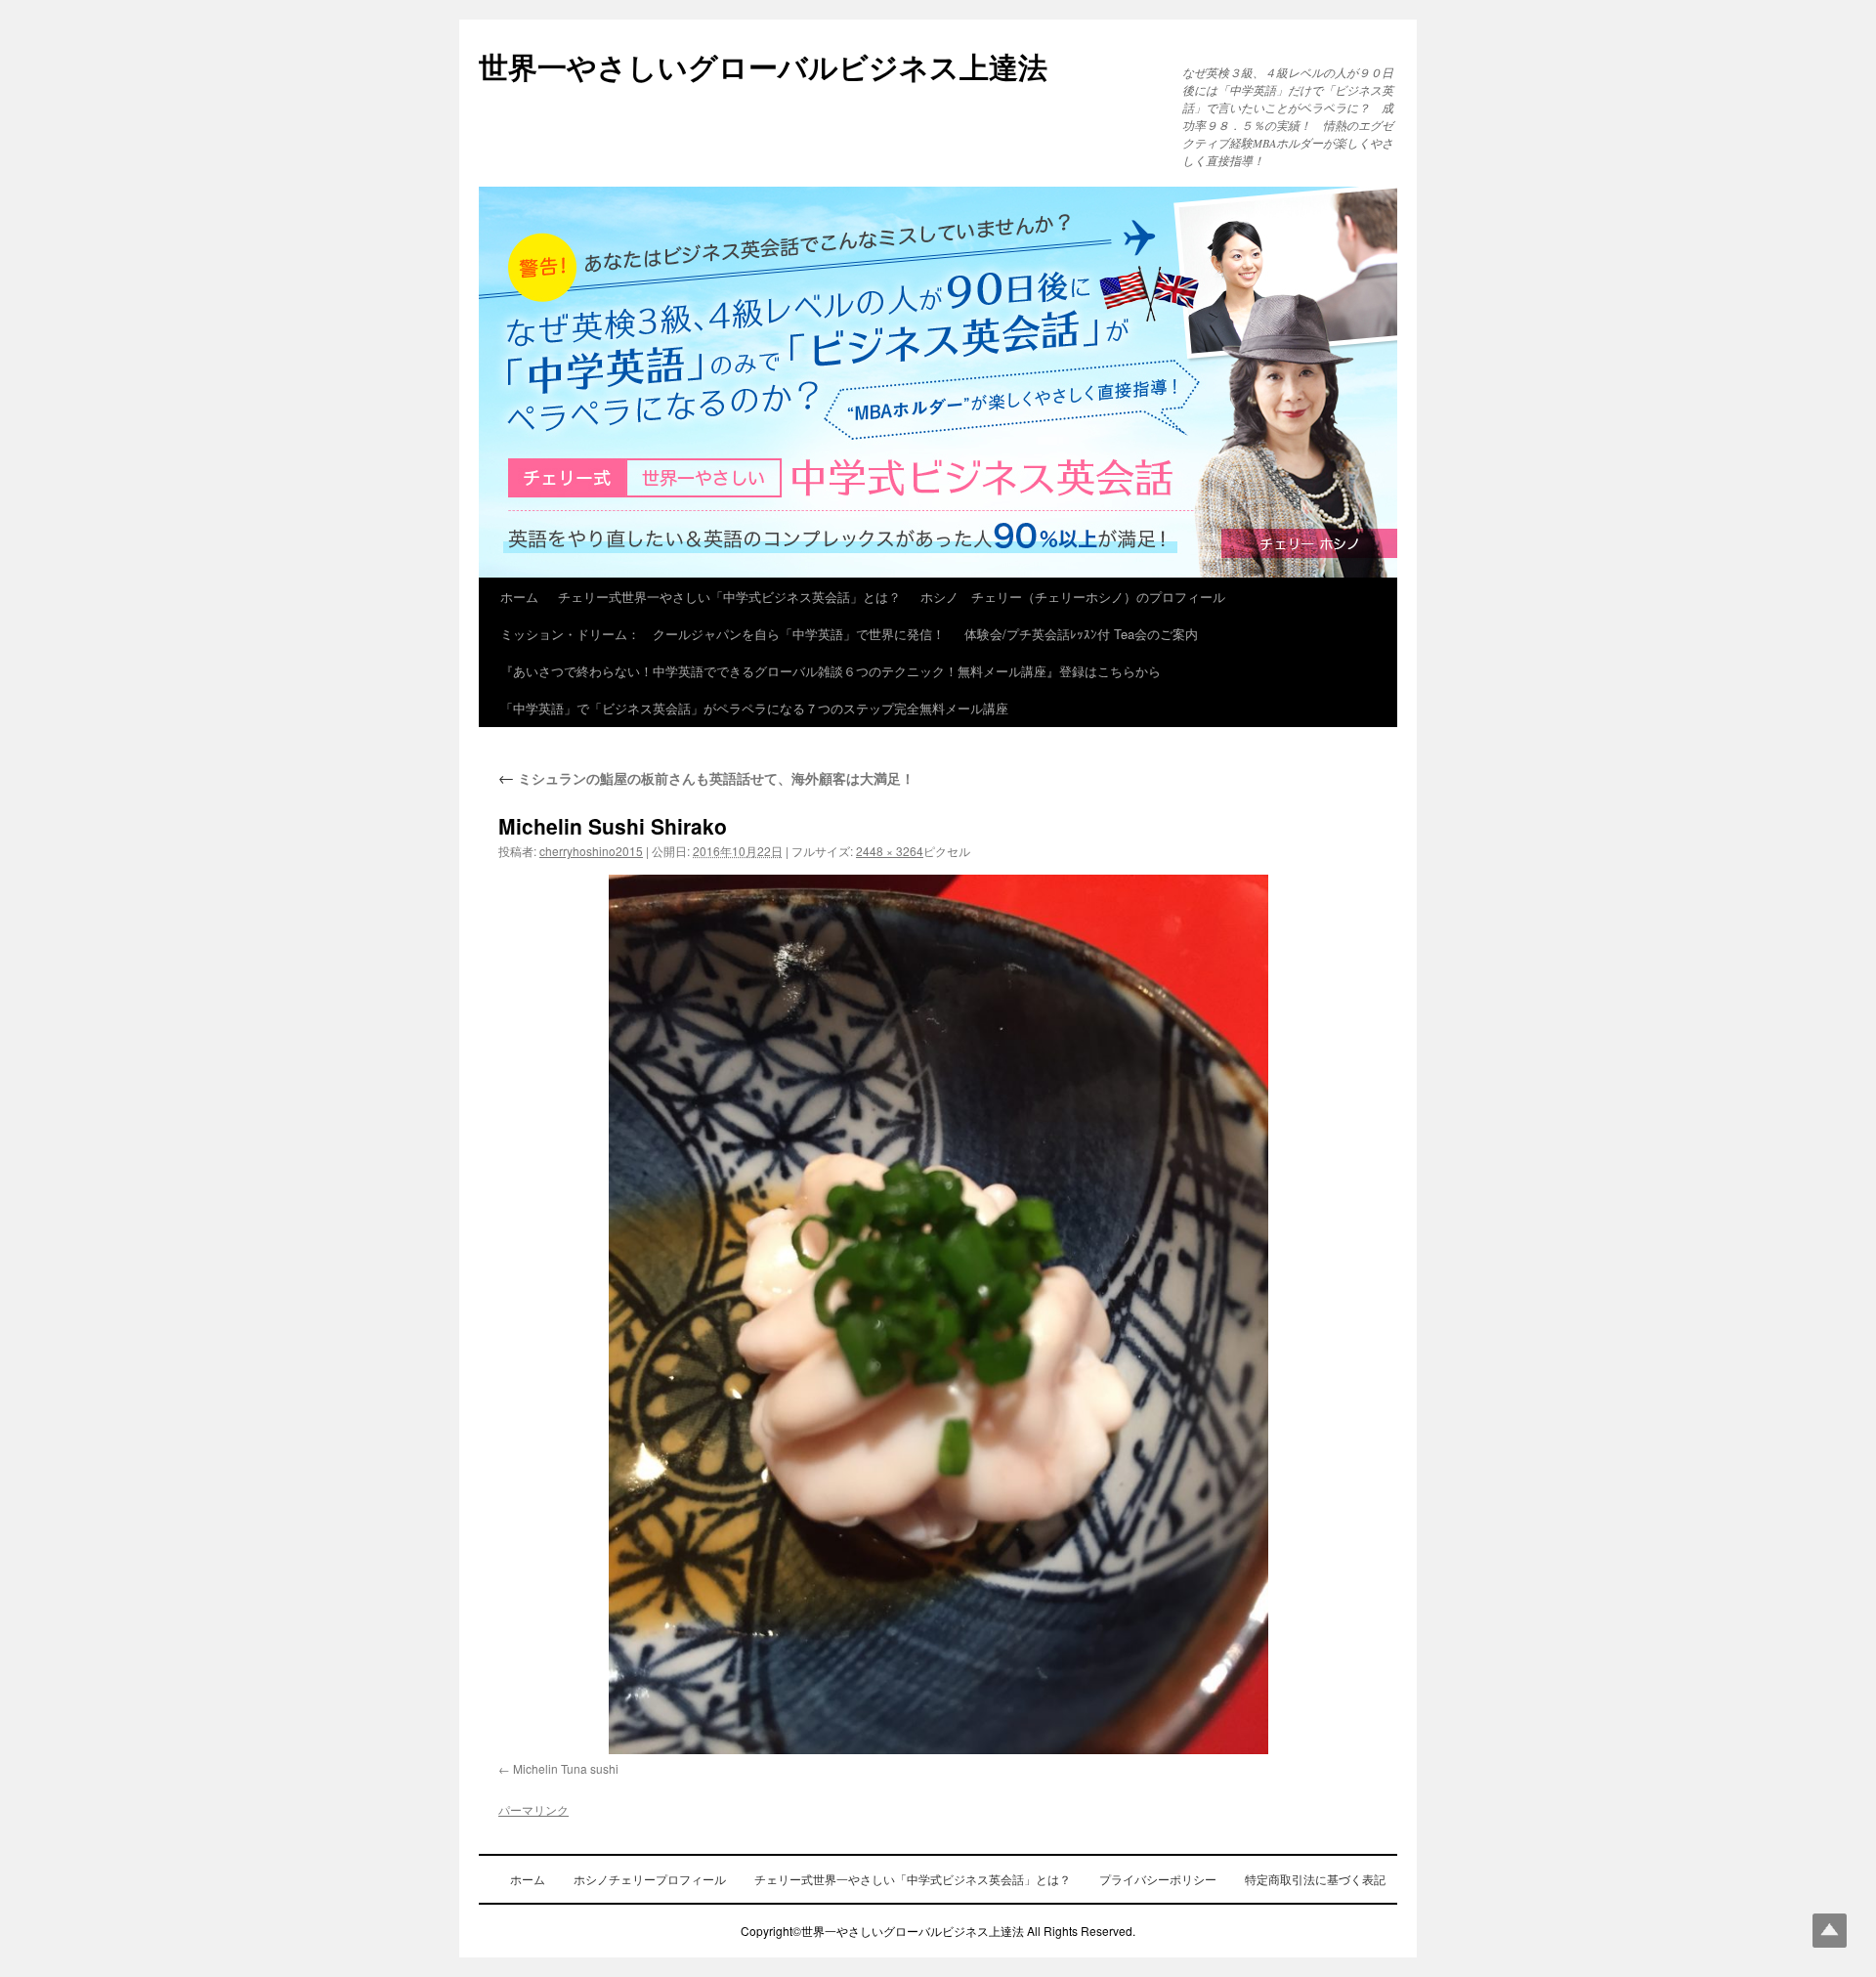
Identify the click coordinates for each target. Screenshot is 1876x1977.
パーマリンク (533, 1809)
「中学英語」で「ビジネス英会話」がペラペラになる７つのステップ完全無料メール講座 (754, 708)
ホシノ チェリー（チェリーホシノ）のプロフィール (1073, 597)
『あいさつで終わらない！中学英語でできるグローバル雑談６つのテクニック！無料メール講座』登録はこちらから (831, 671)
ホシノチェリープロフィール (650, 1879)
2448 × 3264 (890, 851)
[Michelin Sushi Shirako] (938, 1314)
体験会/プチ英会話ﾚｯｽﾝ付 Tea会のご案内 (1081, 634)
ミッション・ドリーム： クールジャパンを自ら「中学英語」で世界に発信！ (723, 634)
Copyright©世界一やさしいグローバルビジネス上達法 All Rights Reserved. (938, 1931)
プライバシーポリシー (1158, 1879)
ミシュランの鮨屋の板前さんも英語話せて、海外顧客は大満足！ (706, 778)
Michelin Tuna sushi (566, 1768)
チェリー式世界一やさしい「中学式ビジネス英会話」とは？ (729, 597)
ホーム (519, 597)
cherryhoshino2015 (591, 851)
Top (1830, 1931)
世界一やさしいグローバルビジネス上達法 (763, 66)
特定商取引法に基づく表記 (1315, 1879)
